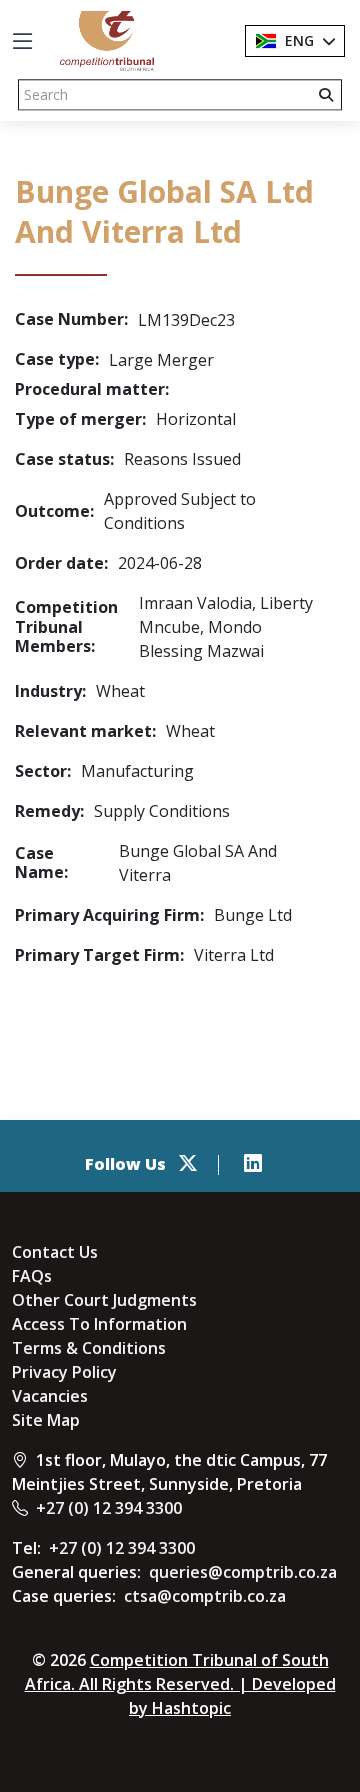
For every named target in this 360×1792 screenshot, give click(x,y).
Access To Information (99, 1324)
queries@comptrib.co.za (243, 1572)
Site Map (46, 1420)
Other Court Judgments (104, 1300)
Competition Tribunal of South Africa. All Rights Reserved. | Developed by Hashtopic (180, 1684)
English (312, 40)
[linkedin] (253, 1164)
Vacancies (50, 1396)
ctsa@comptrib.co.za (205, 1596)
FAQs (32, 1276)
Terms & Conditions (89, 1348)
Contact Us (55, 1252)
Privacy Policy (64, 1372)
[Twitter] (188, 1164)
